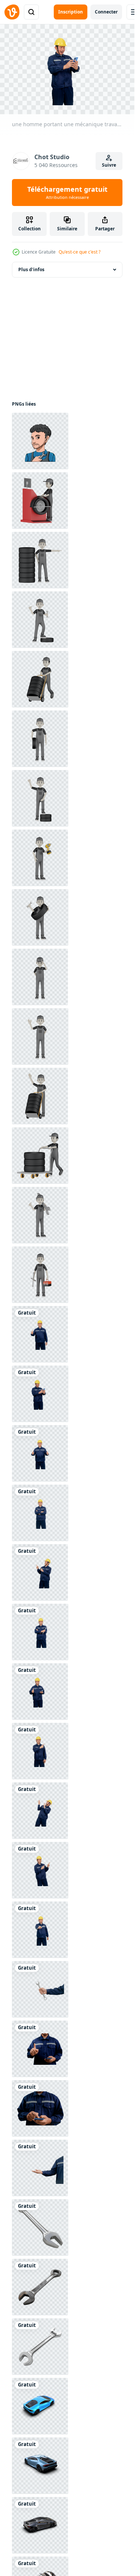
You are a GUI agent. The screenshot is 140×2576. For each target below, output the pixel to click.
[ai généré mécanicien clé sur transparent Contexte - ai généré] (40, 2228)
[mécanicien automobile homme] (40, 441)
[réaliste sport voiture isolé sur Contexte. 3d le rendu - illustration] (40, 2406)
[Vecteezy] (12, 12)
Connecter (106, 12)
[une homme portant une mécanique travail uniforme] (40, 1334)
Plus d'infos (31, 269)
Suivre (109, 165)
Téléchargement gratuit (67, 193)
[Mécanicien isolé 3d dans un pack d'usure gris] (40, 501)
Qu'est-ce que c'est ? (80, 252)
